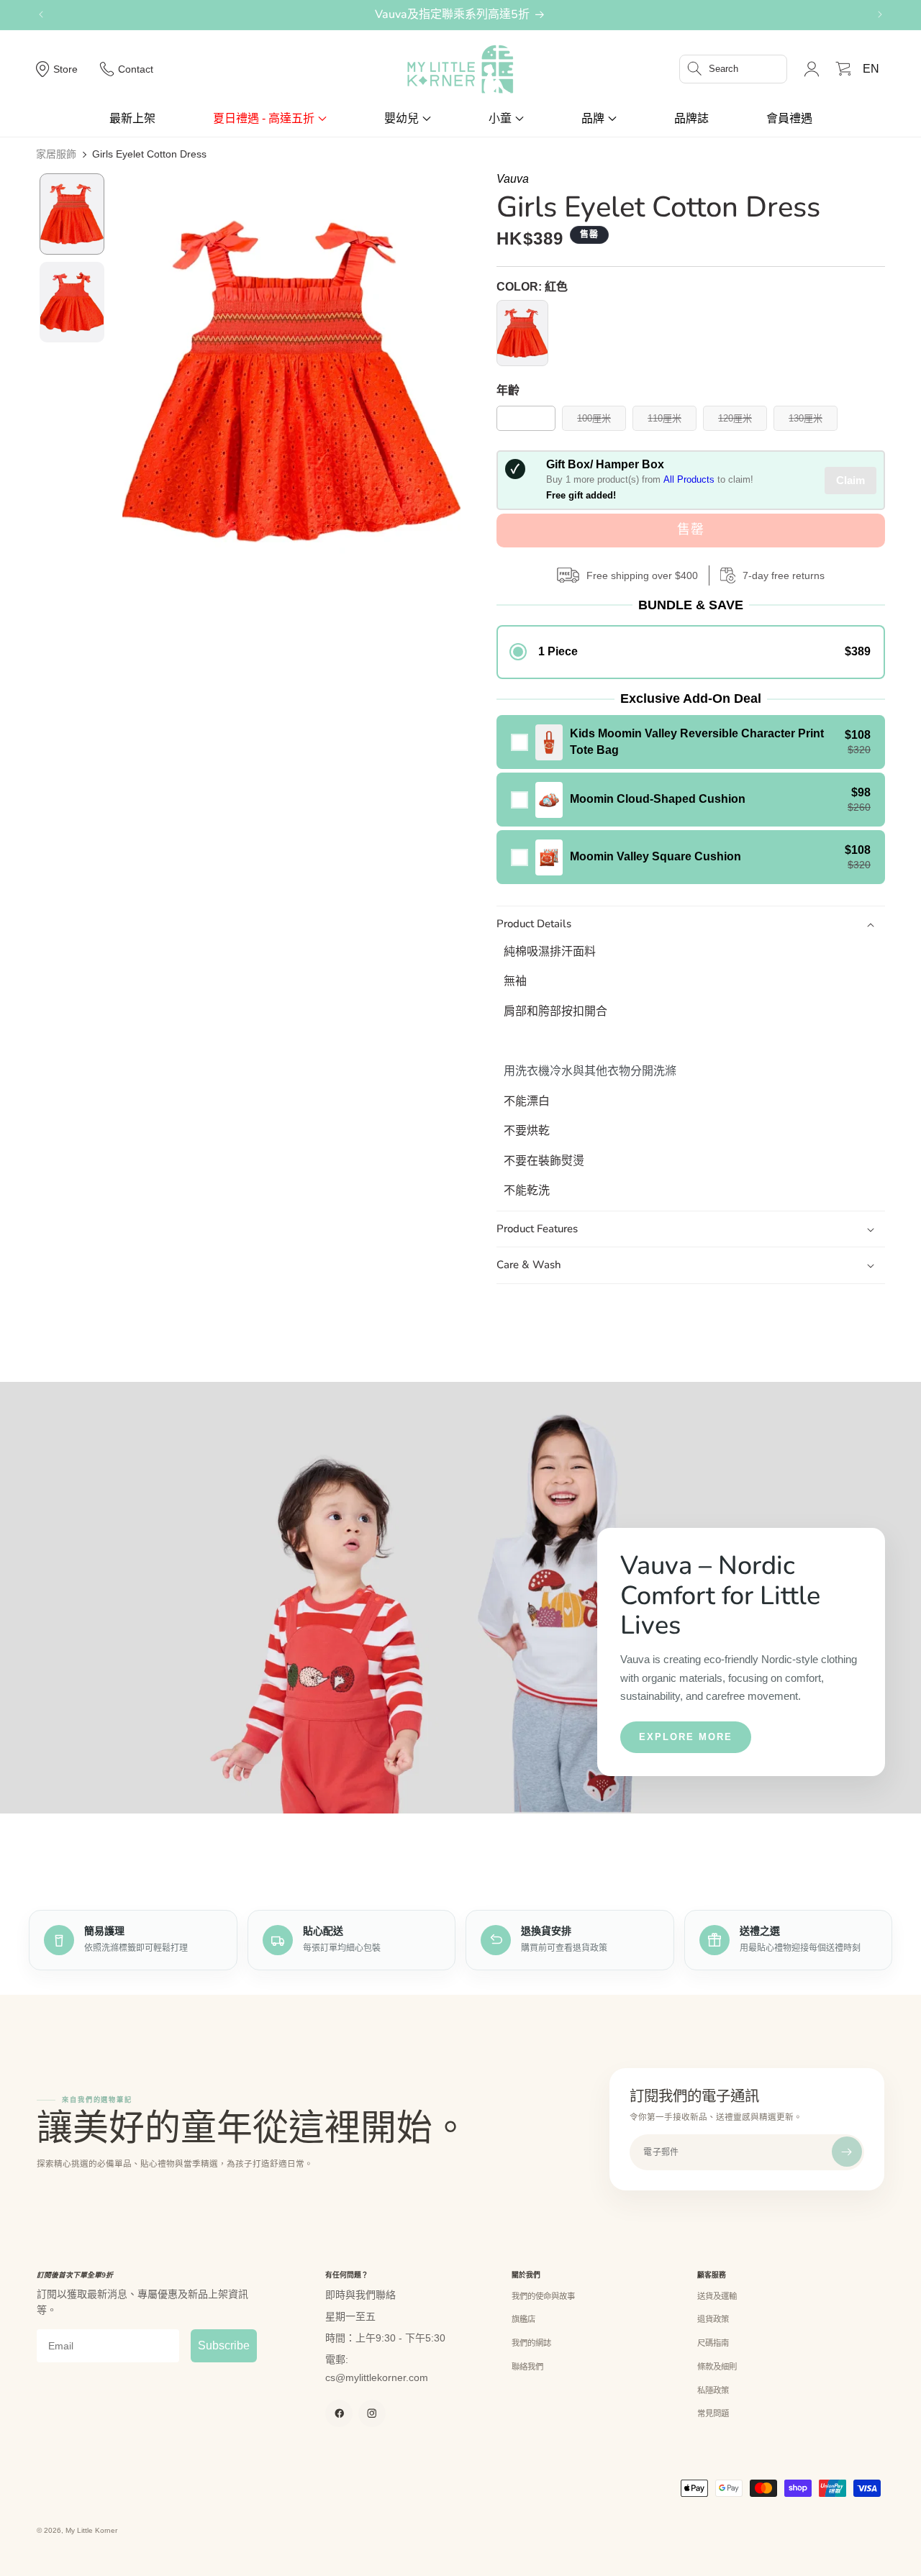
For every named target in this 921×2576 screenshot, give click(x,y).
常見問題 (713, 2413)
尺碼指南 (713, 2343)
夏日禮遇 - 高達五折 (264, 118)
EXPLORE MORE (686, 1737)
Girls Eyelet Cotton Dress (149, 154)
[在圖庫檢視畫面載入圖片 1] (72, 214)
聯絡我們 (527, 2367)
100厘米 (598, 422)
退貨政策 (713, 2319)
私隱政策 (713, 2390)
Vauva (513, 179)
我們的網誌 (531, 2343)
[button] (733, 69)
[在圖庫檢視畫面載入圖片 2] (72, 302)
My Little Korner (91, 2530)
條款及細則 (717, 2367)
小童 (500, 118)
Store (65, 69)
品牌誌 (691, 118)
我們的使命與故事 (543, 2296)
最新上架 (132, 118)
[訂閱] (847, 2152)
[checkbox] (691, 742)
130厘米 (810, 422)
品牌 (593, 118)
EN (871, 69)
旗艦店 (523, 2319)
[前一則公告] (41, 14)
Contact (136, 69)
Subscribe (224, 2345)
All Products (689, 479)
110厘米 (669, 422)
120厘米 (739, 422)
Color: (532, 287)
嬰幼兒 (401, 118)
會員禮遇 (789, 118)
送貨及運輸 (717, 2296)
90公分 (530, 422)
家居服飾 (56, 154)
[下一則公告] (880, 14)
